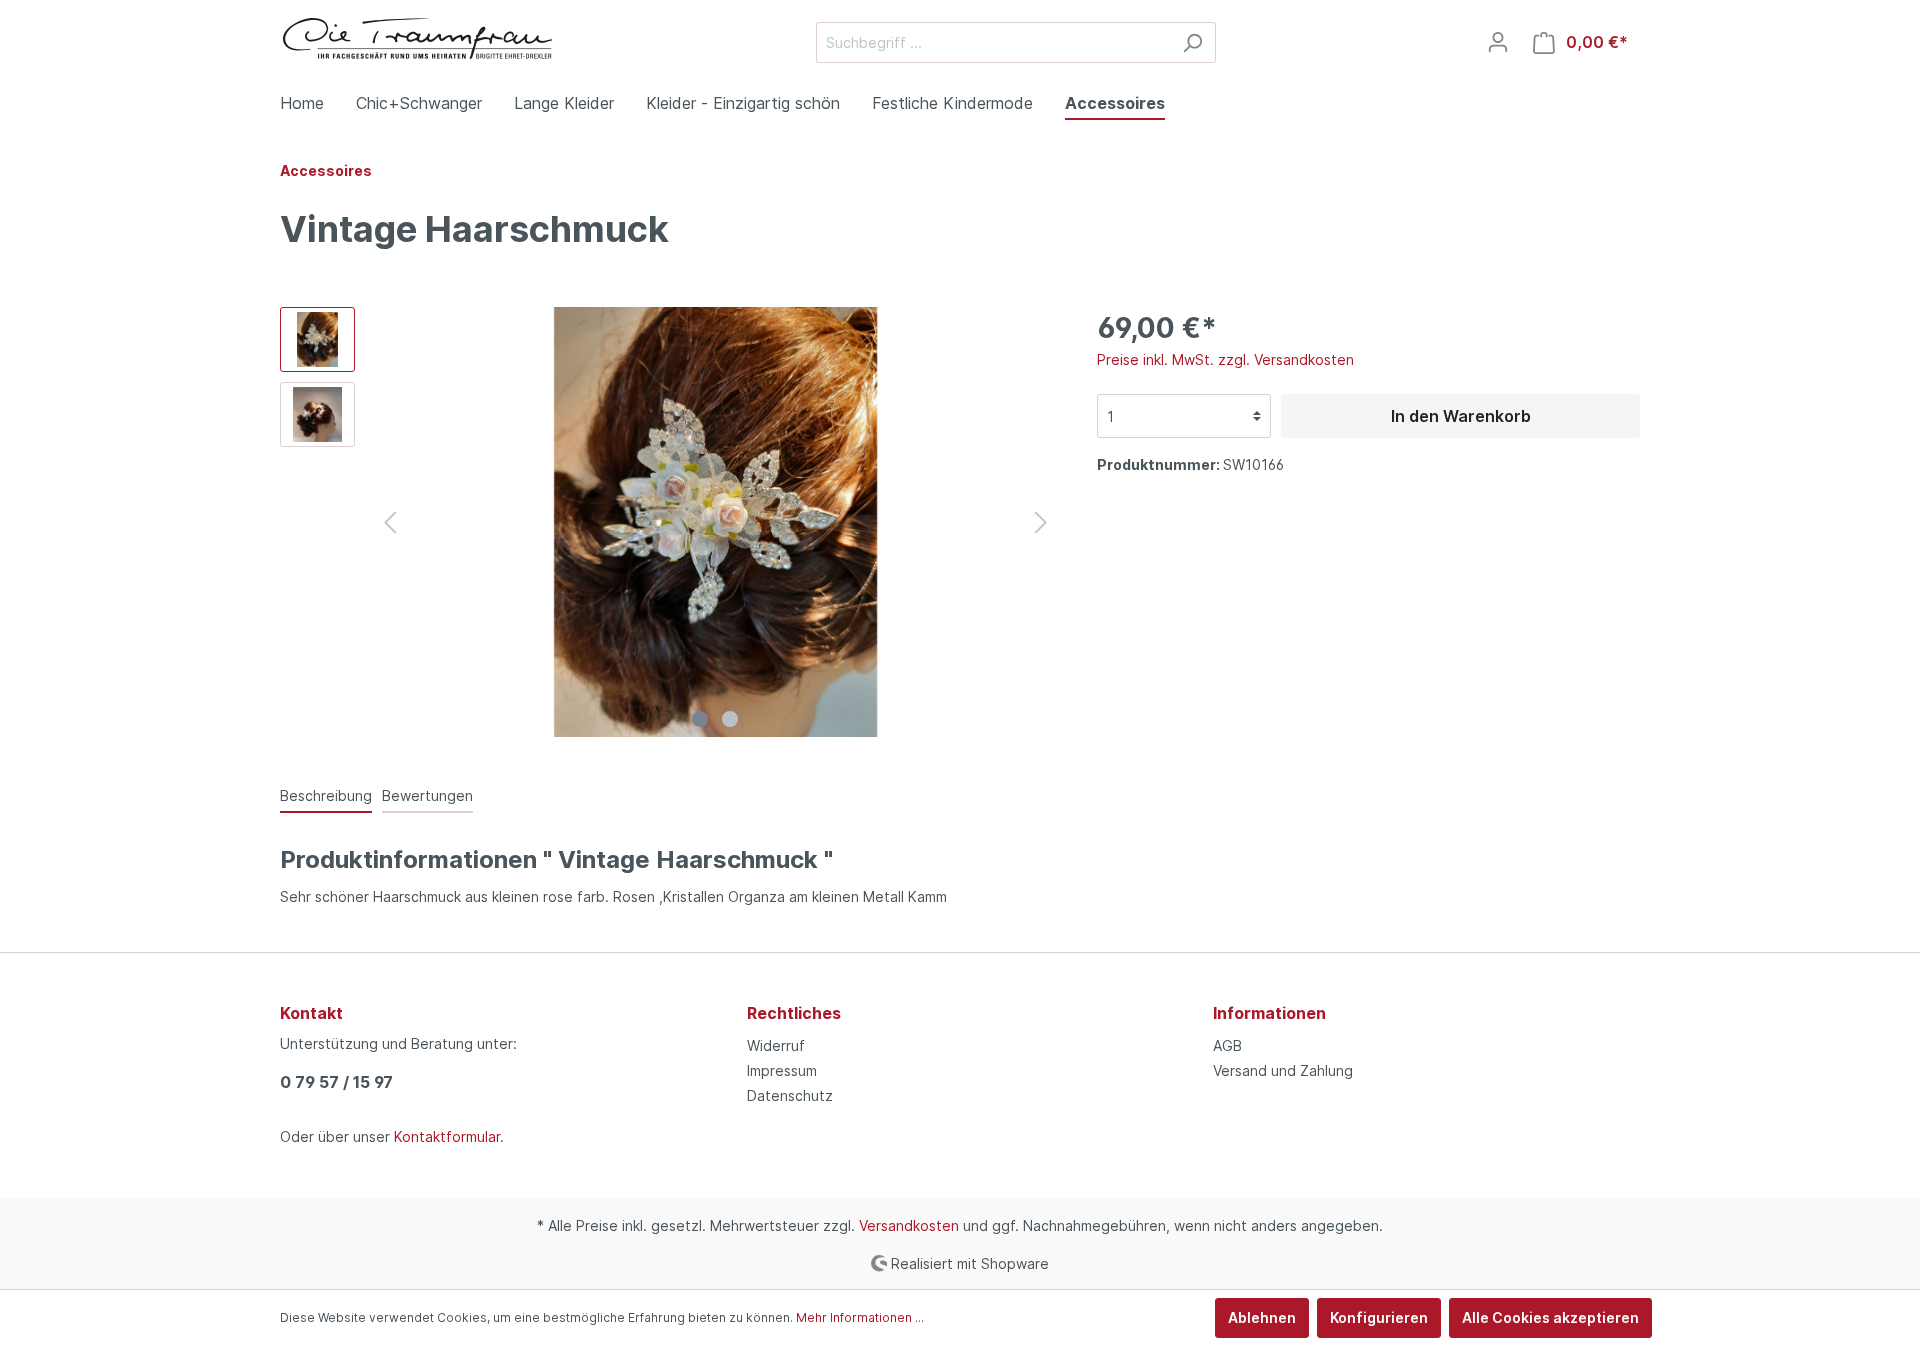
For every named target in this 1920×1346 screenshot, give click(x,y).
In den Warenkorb (1461, 416)
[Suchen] (1192, 42)
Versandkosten (909, 1225)
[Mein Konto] (1498, 42)
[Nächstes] (1041, 522)
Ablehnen (1262, 1317)
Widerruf (776, 1045)
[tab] (326, 795)
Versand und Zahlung (1283, 1070)
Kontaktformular (447, 1136)
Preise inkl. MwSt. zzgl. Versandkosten (1225, 359)
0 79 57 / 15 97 (336, 1082)
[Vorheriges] (390, 522)
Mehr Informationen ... (860, 1317)
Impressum (782, 1070)
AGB (1227, 1045)
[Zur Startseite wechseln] (418, 38)
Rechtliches (794, 1013)
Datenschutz (790, 1095)
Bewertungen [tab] (427, 795)
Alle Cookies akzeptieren (1550, 1317)
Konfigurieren (1379, 1317)
